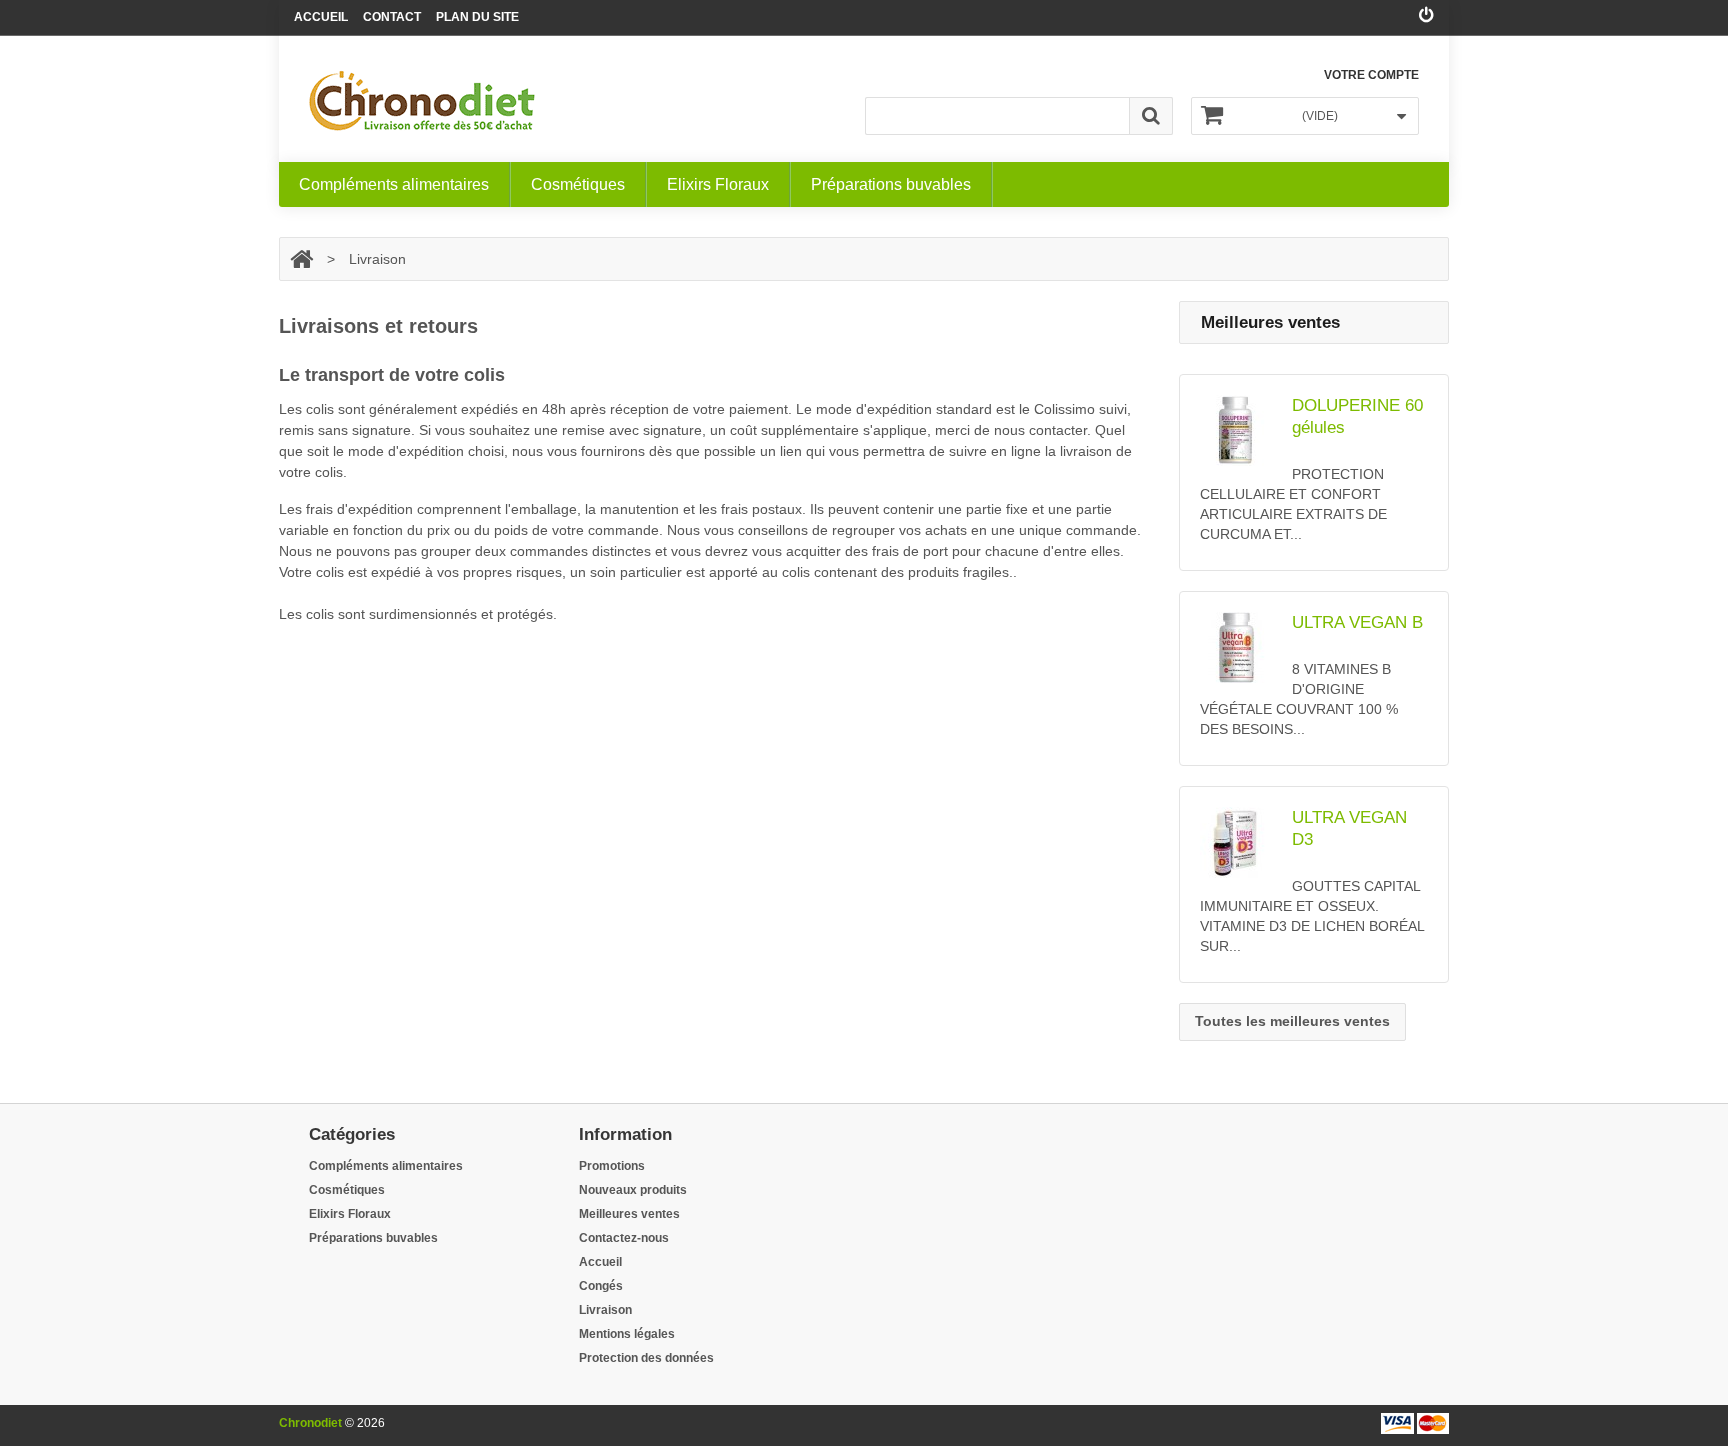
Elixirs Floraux (718, 184)
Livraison (605, 1310)
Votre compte (1371, 75)
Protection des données (646, 1358)
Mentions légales (627, 1334)
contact (392, 17)
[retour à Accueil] (301, 259)
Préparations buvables (891, 184)
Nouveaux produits (633, 1190)
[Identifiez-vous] (1426, 16)
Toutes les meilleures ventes (1292, 1021)
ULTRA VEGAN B (1357, 622)
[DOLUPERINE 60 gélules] (1240, 430)
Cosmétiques (578, 184)
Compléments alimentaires (394, 184)
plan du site (477, 17)
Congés (601, 1286)
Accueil (321, 17)
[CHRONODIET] (422, 101)
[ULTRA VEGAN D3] (1240, 842)
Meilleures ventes (629, 1214)
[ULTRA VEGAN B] (1240, 647)
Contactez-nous (624, 1238)
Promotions (612, 1166)
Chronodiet (310, 1423)
